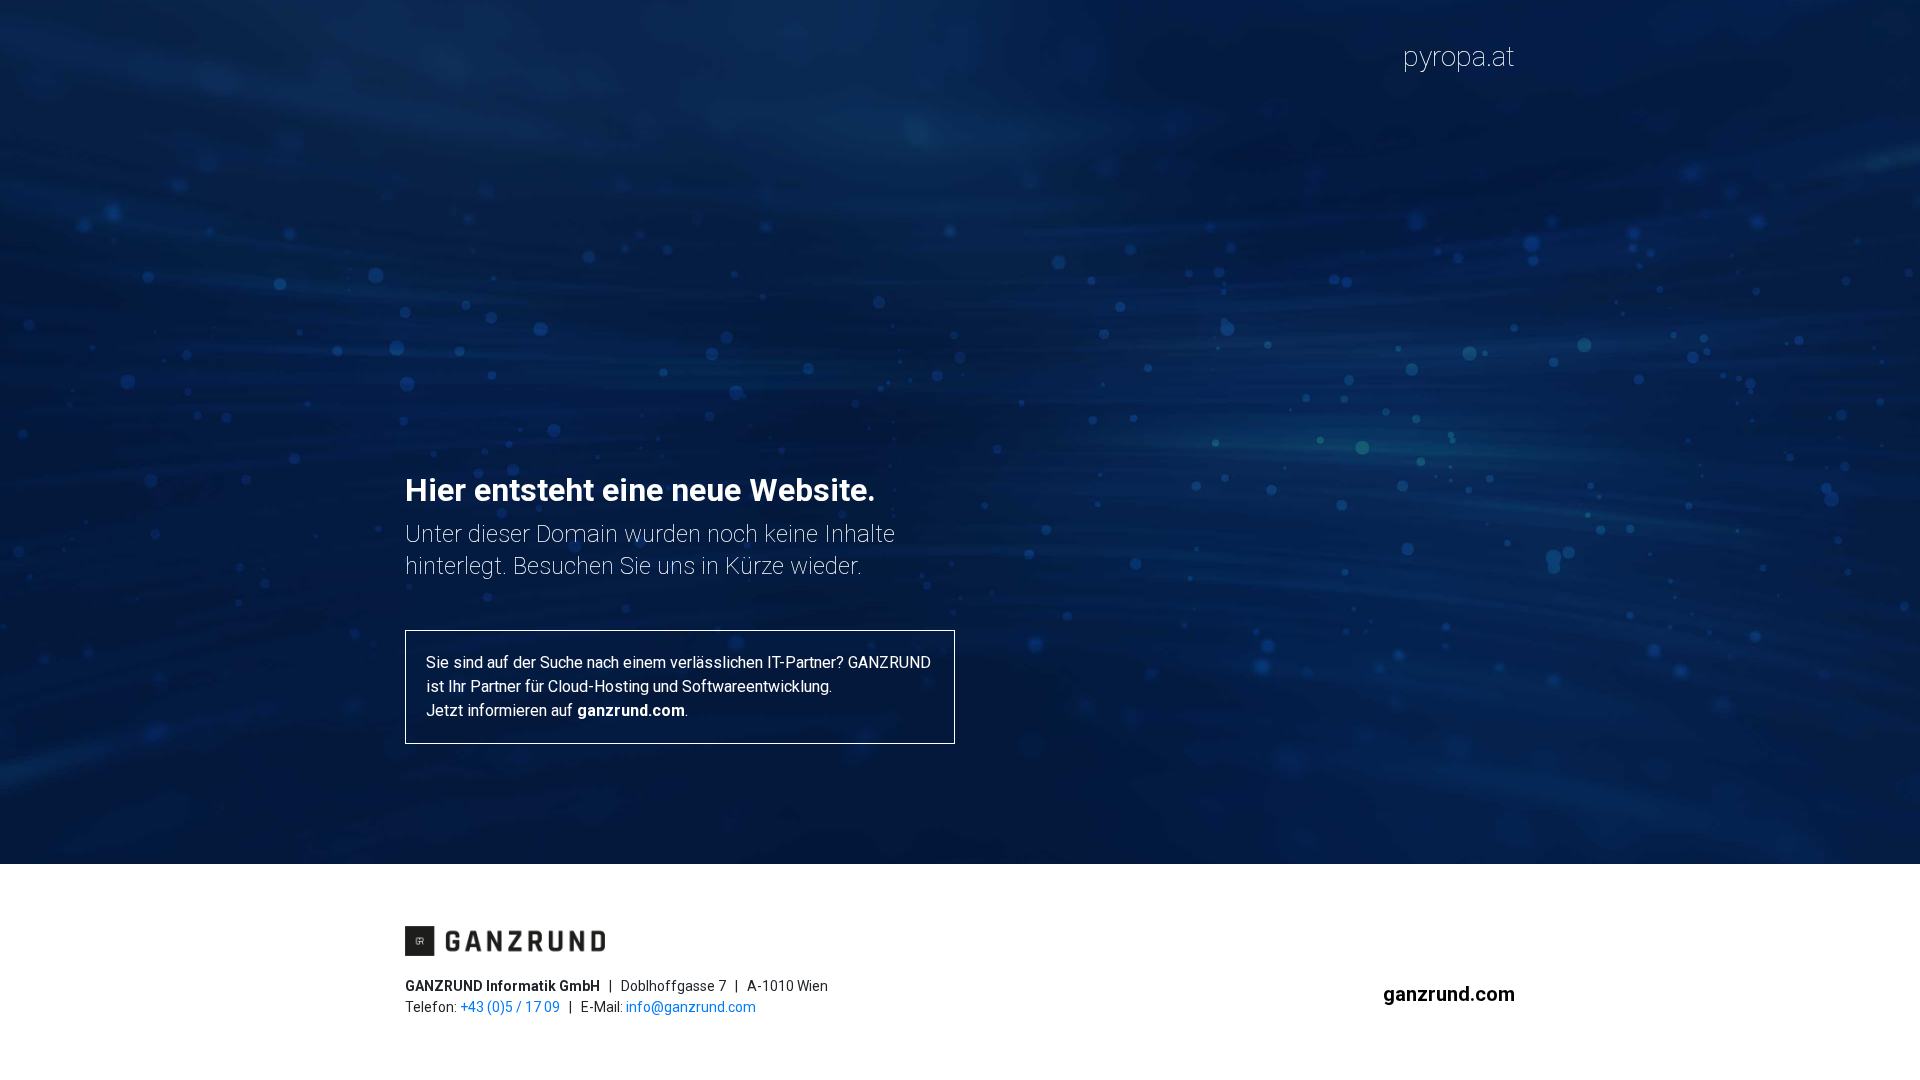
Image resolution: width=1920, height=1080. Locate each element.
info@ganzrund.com (691, 1007)
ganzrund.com (631, 710)
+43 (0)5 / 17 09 (510, 1007)
